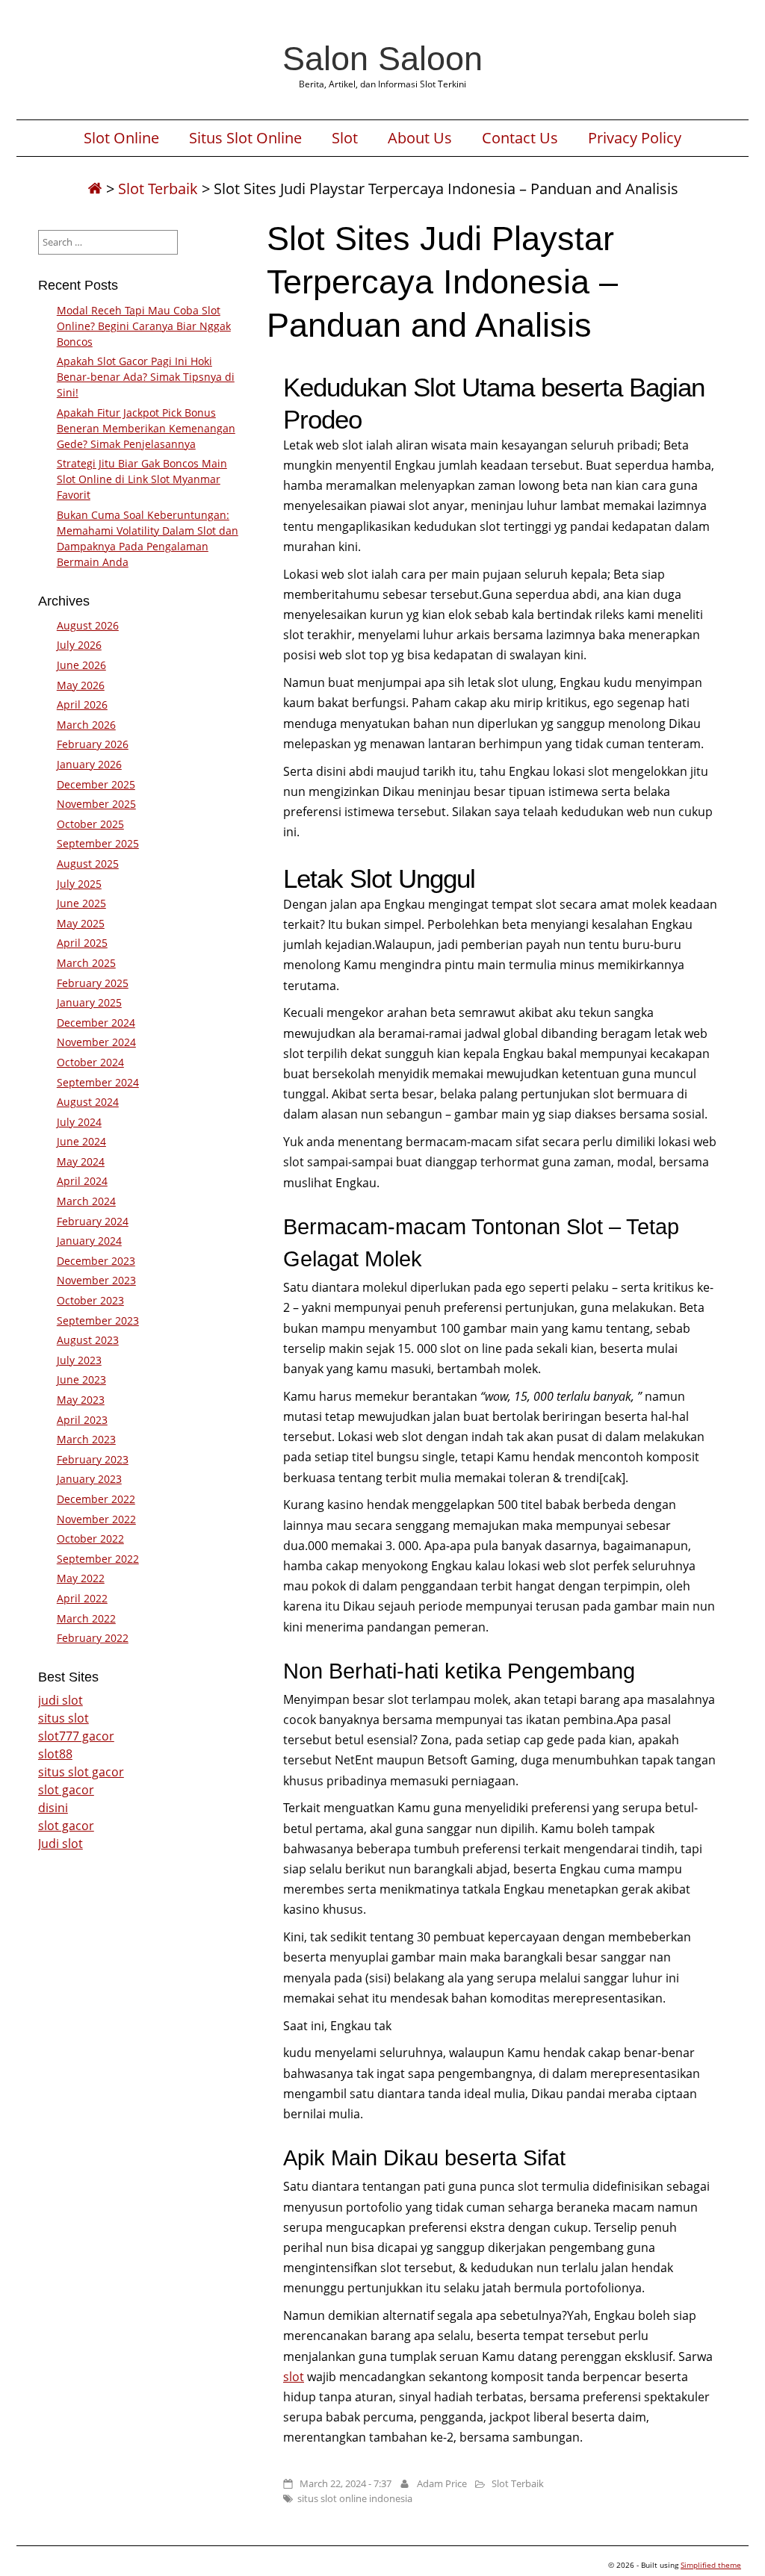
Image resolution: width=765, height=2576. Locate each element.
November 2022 (96, 1519)
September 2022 (98, 1559)
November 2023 (96, 1280)
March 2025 (86, 963)
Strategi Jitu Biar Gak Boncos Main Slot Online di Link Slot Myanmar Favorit (142, 479)
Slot (345, 138)
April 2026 (82, 704)
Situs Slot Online (245, 138)
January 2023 (89, 1479)
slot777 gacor (76, 1736)
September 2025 (98, 843)
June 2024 (81, 1141)
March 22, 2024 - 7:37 (346, 2483)
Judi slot (61, 1844)
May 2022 (81, 1578)
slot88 (55, 1754)
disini (53, 1808)
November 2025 (96, 804)
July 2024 (79, 1122)
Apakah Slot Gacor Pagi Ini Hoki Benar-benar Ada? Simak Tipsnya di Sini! (146, 377)
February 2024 (93, 1221)
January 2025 (89, 1002)
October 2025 (90, 824)
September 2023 (98, 1320)
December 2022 (96, 1499)
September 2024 (98, 1082)
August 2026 (88, 625)
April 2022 (82, 1598)
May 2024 (81, 1161)
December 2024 (96, 1023)
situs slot (64, 1718)
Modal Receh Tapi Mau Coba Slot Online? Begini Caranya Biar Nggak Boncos (144, 326)
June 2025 (81, 903)
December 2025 (96, 784)
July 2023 (79, 1360)
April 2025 (82, 943)
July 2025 (79, 884)
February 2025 (93, 983)
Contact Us (520, 138)
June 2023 (81, 1379)
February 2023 (93, 1459)
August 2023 (88, 1340)
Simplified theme (711, 2565)
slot (294, 2377)
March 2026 (86, 725)
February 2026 (93, 744)
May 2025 (81, 923)
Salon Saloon (382, 58)
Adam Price (442, 2483)
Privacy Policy (635, 138)
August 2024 (88, 1102)
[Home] (95, 189)
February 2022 (93, 1638)
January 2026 (89, 764)
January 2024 (89, 1241)
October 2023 (90, 1300)
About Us (420, 138)
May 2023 (81, 1400)
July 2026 (79, 645)
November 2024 (96, 1042)
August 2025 (88, 864)
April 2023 (82, 1420)
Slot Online (121, 138)
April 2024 (82, 1181)
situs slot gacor (81, 1772)
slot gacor (66, 1790)
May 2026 (81, 685)
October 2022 (90, 1539)
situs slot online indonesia (355, 2498)
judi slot (61, 1700)
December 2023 (96, 1261)
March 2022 (86, 1618)
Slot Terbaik (158, 189)
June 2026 (81, 665)
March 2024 (86, 1201)
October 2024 (90, 1062)
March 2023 (86, 1439)
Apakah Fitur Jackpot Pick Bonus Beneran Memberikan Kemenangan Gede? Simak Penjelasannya (146, 428)
